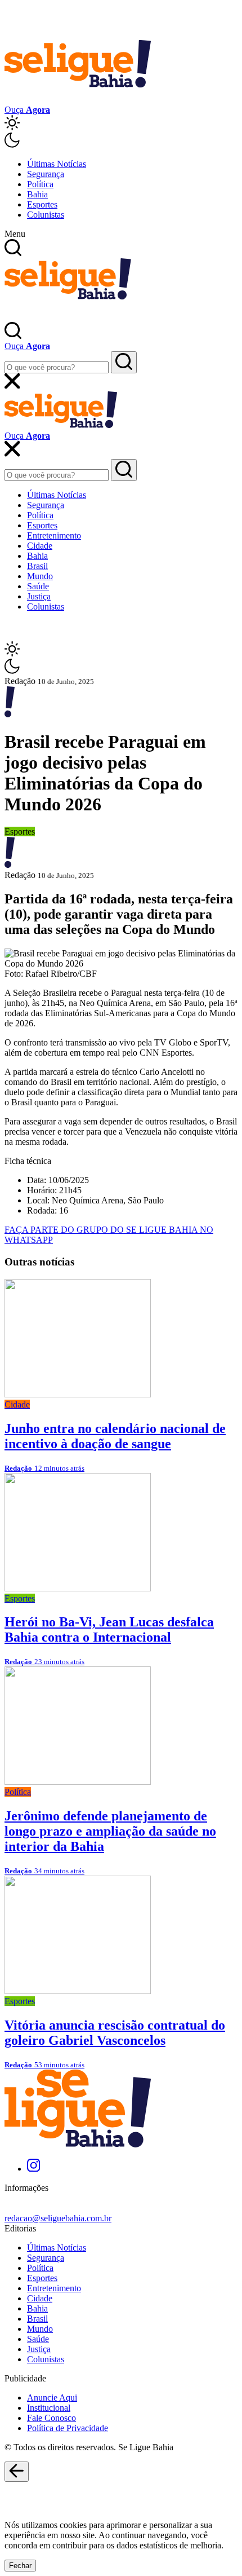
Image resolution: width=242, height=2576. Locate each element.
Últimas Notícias (57, 164)
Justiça (39, 596)
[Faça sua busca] (124, 362)
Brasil (37, 566)
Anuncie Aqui (52, 2398)
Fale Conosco (51, 2418)
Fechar (20, 2566)
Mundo (40, 576)
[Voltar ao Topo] (17, 2472)
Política (40, 184)
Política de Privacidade (68, 2428)
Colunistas (46, 215)
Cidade (40, 546)
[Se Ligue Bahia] (78, 100)
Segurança (46, 174)
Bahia (37, 194)
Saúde (38, 586)
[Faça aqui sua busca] (124, 470)
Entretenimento (54, 535)
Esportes (42, 204)
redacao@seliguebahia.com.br (58, 2218)
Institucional (49, 2408)
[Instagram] (33, 2169)
